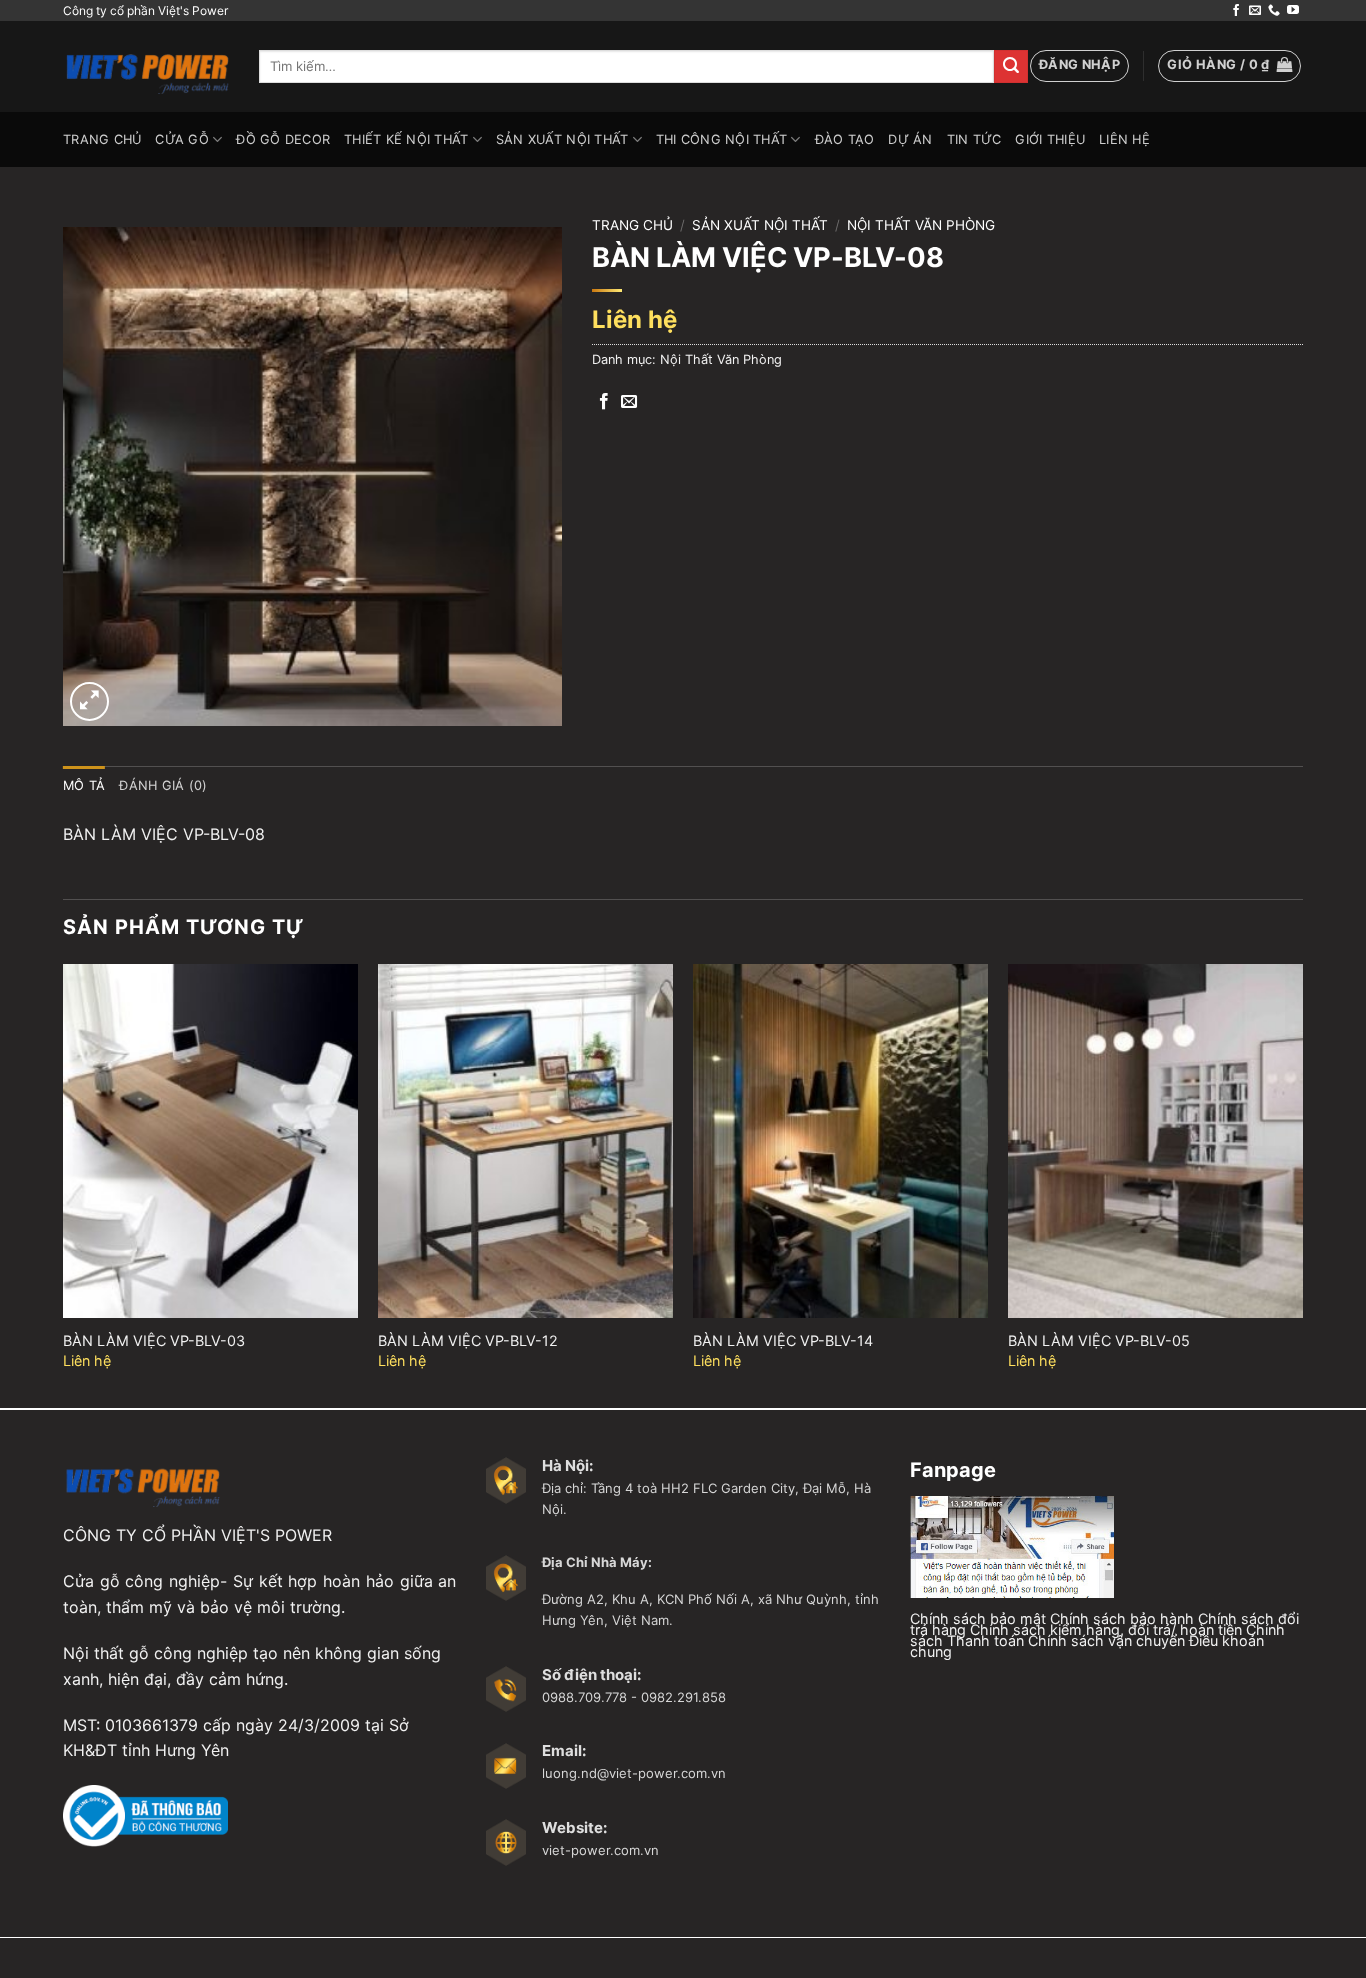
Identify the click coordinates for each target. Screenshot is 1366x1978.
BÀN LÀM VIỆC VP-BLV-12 (468, 1340)
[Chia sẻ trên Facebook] (604, 402)
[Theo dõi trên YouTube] (1293, 11)
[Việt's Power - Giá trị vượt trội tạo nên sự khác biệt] (146, 66)
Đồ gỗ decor (283, 139)
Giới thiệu (1050, 139)
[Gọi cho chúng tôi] (1274, 11)
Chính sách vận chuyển (1106, 1640)
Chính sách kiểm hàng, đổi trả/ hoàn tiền (1106, 1629)
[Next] (1302, 1184)
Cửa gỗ (182, 139)
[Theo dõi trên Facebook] (1236, 11)
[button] (1079, 66)
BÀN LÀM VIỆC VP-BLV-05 (1099, 1340)
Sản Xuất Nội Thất (562, 139)
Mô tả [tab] (84, 785)
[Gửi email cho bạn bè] (629, 402)
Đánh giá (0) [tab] (163, 785)
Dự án (910, 139)
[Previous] (64, 1184)
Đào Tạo (845, 139)
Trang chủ (632, 225)
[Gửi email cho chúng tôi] (1255, 11)
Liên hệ (1124, 139)
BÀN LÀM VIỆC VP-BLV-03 (154, 1340)
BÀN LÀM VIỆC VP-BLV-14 (783, 1340)
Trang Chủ (102, 139)
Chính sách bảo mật (978, 1618)
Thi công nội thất (721, 139)
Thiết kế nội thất (406, 139)
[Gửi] (1011, 67)
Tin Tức (974, 139)
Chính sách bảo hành (1122, 1618)
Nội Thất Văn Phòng (921, 225)
